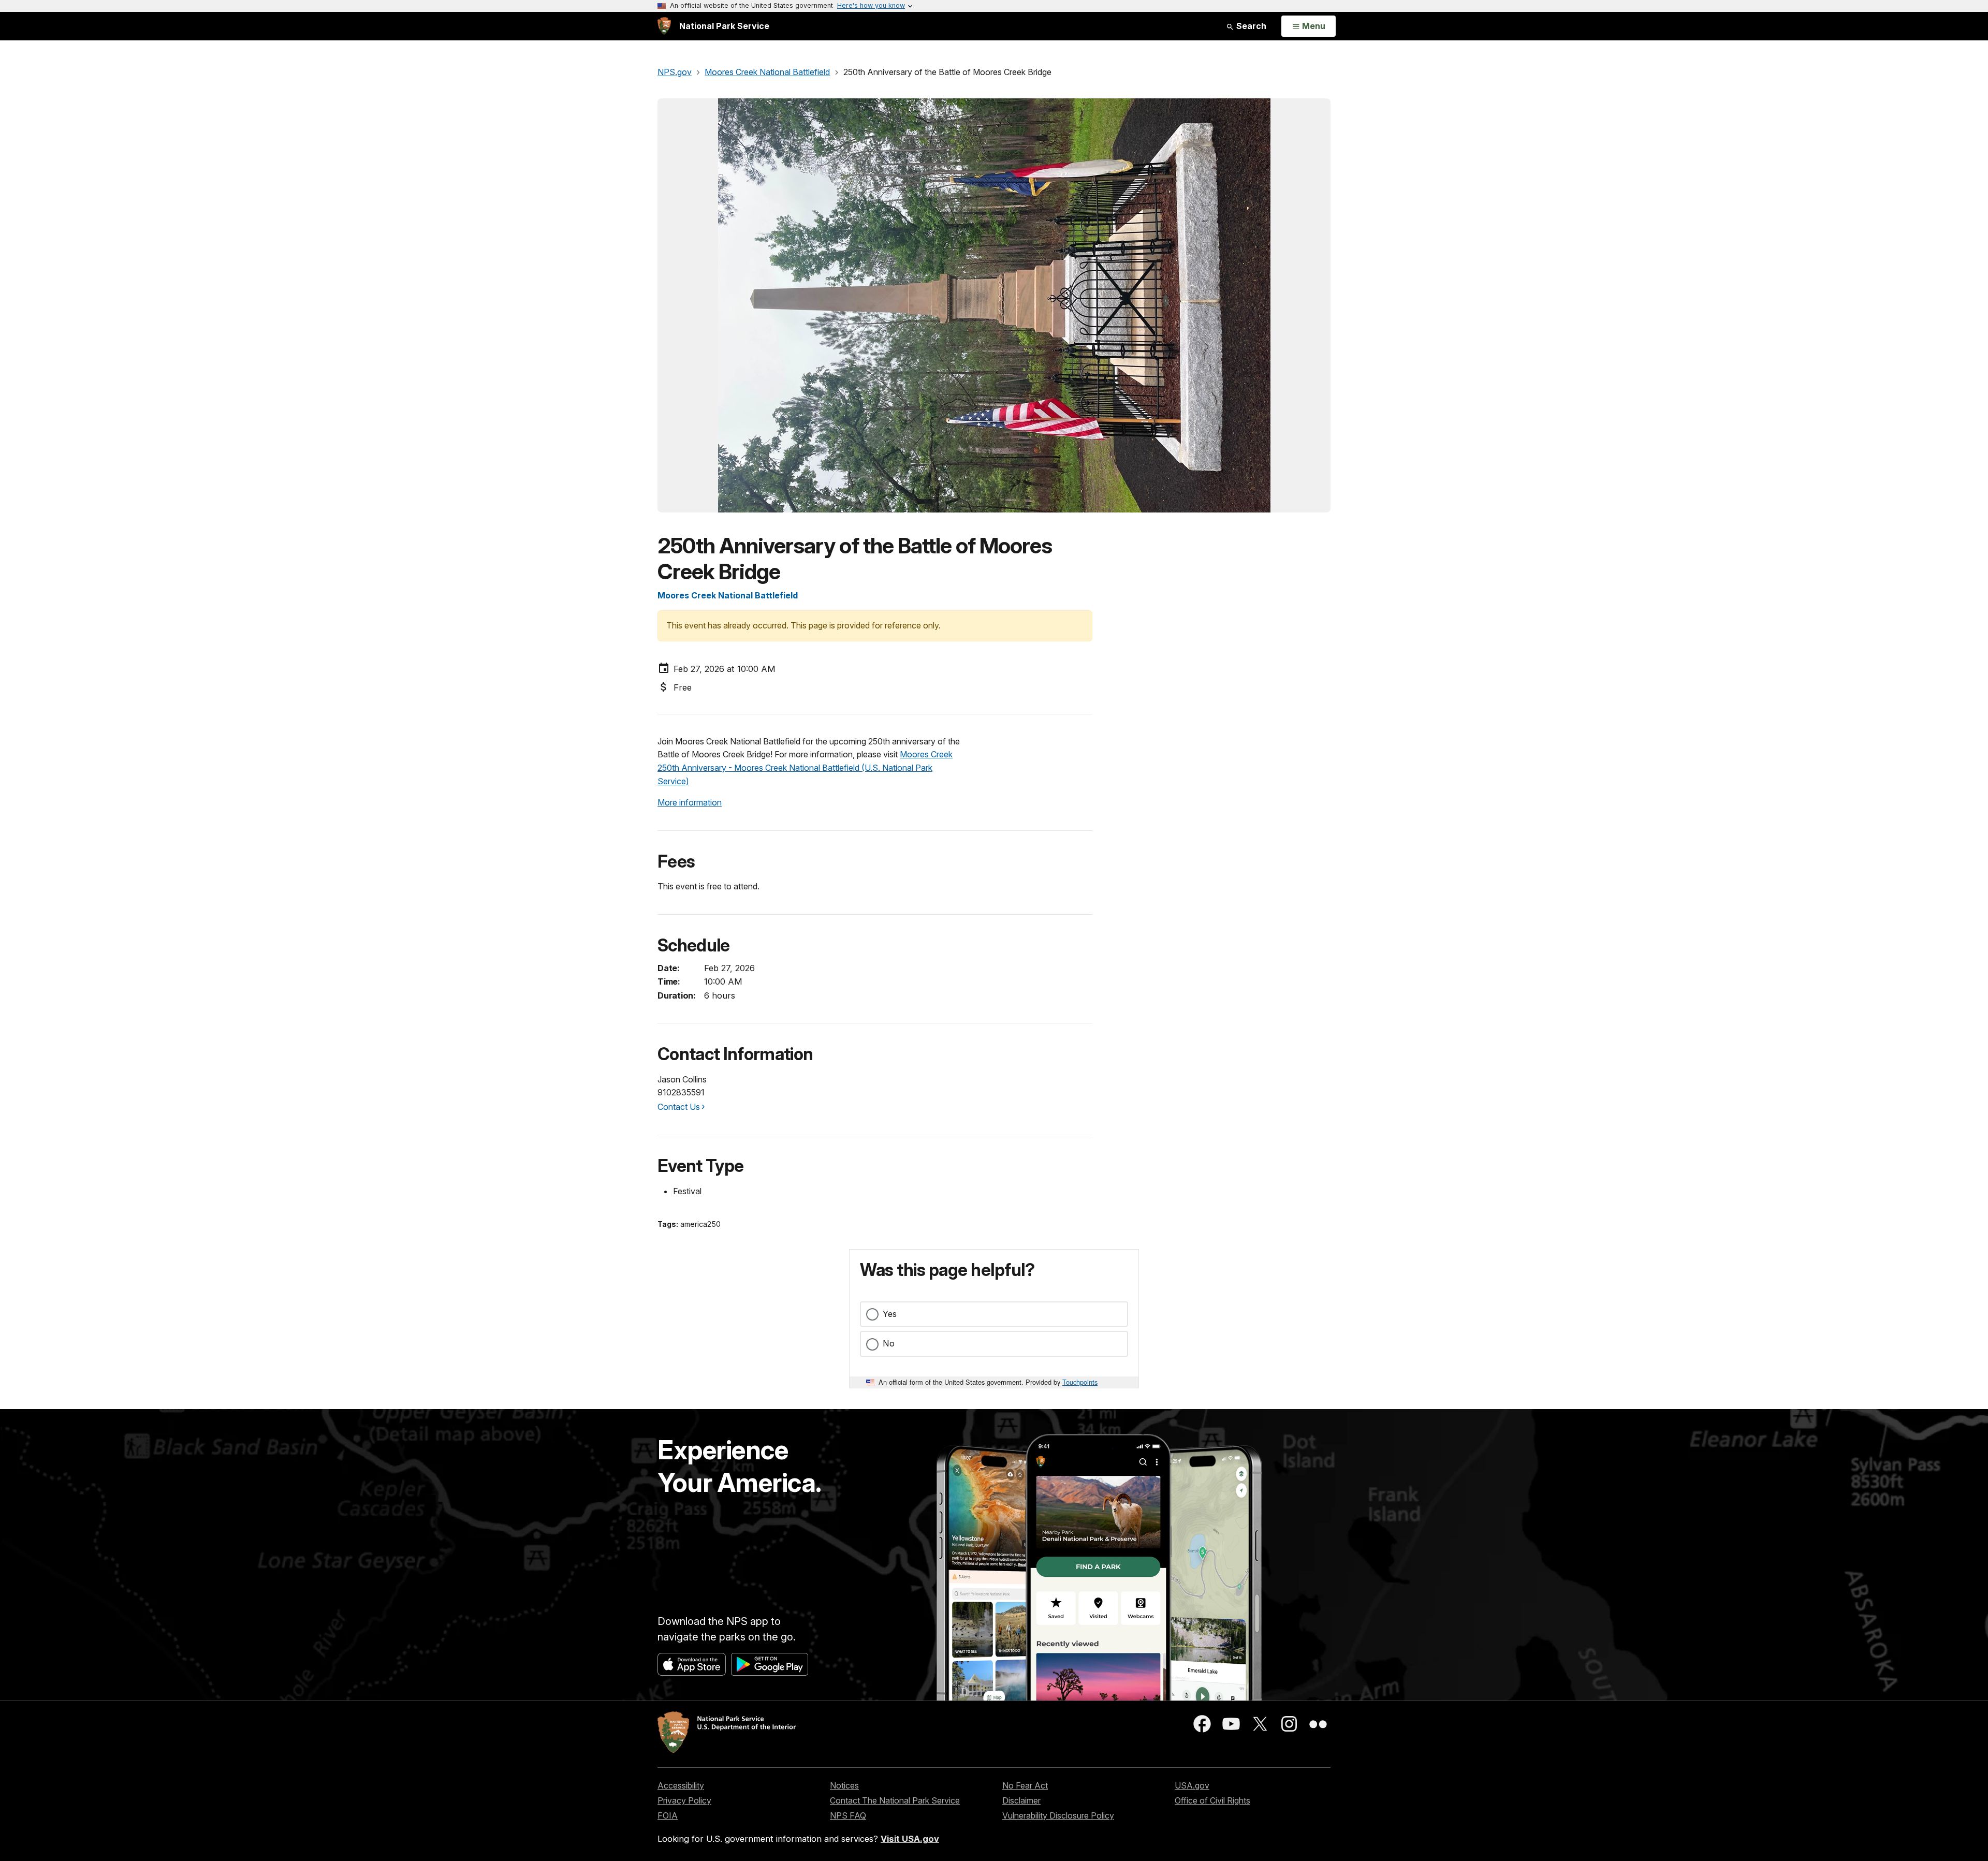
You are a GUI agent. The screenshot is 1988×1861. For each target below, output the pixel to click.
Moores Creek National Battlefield (728, 595)
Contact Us (679, 1107)
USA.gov (1192, 1785)
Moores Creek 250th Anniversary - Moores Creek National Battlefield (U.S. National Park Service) (805, 767)
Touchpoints (1080, 1382)
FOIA (668, 1815)
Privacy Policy (684, 1800)
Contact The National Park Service (895, 1800)
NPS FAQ (848, 1815)
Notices (844, 1785)
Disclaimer (1021, 1800)
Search (1250, 26)
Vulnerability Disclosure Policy (1058, 1815)
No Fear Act (1025, 1785)
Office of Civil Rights (1212, 1800)
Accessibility (681, 1785)
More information (690, 802)
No (889, 1343)
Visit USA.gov (910, 1839)
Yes (890, 1314)
